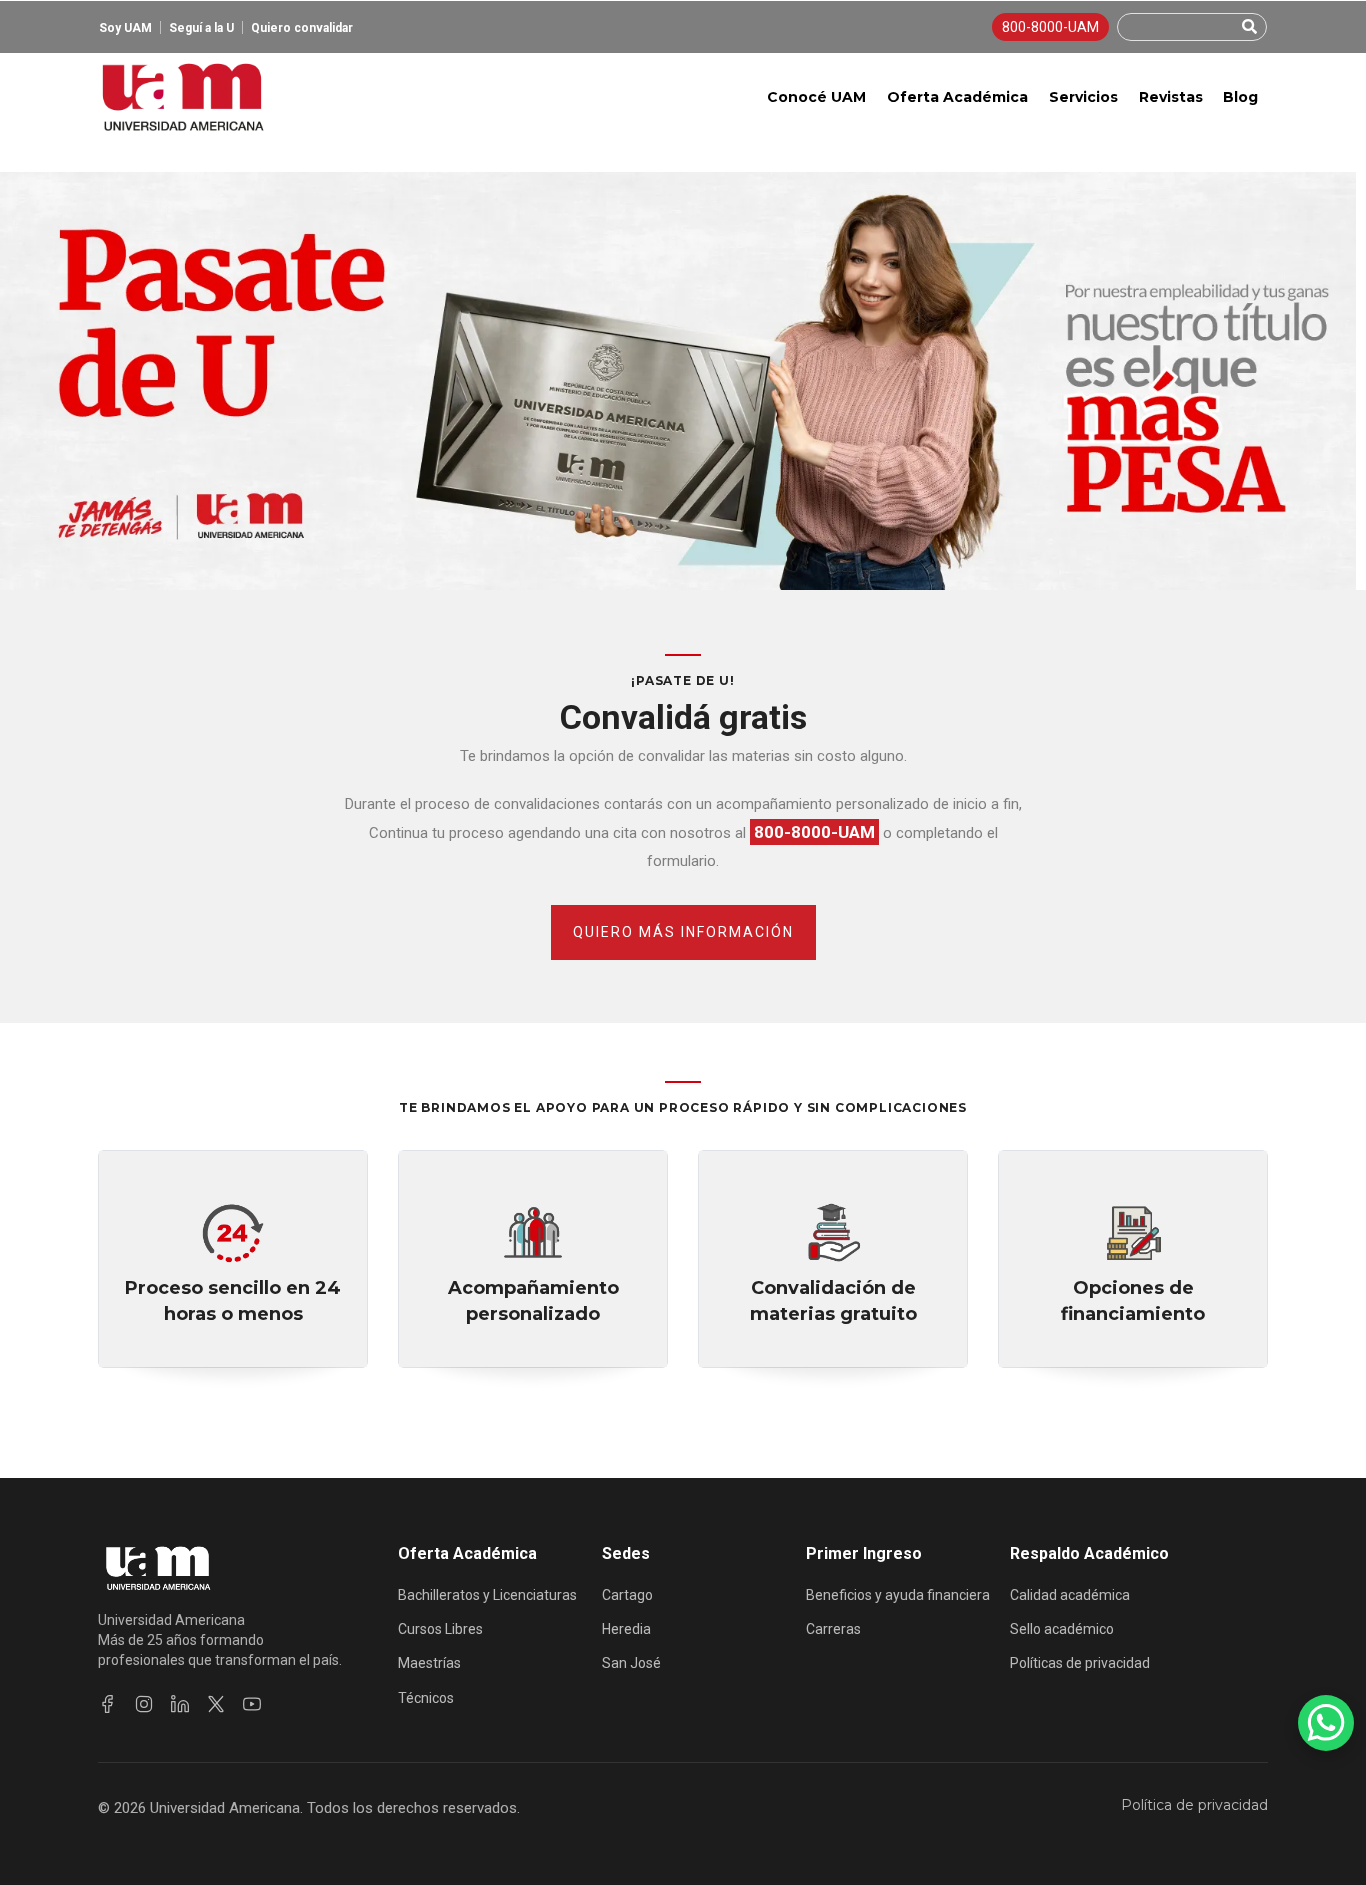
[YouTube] (252, 1704)
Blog (1240, 97)
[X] (216, 1704)
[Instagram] (144, 1704)
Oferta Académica (957, 97)
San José (631, 1663)
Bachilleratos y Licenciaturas (487, 1595)
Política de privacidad (1194, 1805)
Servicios (1083, 97)
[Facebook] (108, 1704)
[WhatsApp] (1326, 1723)
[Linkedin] (180, 1704)
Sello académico (1062, 1629)
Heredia (626, 1629)
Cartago (627, 1595)
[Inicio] (182, 97)
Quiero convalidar (302, 28)
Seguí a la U (201, 28)
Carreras (833, 1629)
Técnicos (426, 1698)
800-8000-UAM (1050, 27)
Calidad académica (1070, 1595)
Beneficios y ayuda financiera (898, 1595)
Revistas (1171, 97)
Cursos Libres (440, 1629)
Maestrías (429, 1663)
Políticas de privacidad (1080, 1663)
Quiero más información (683, 932)
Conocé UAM (816, 97)
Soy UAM (125, 28)
